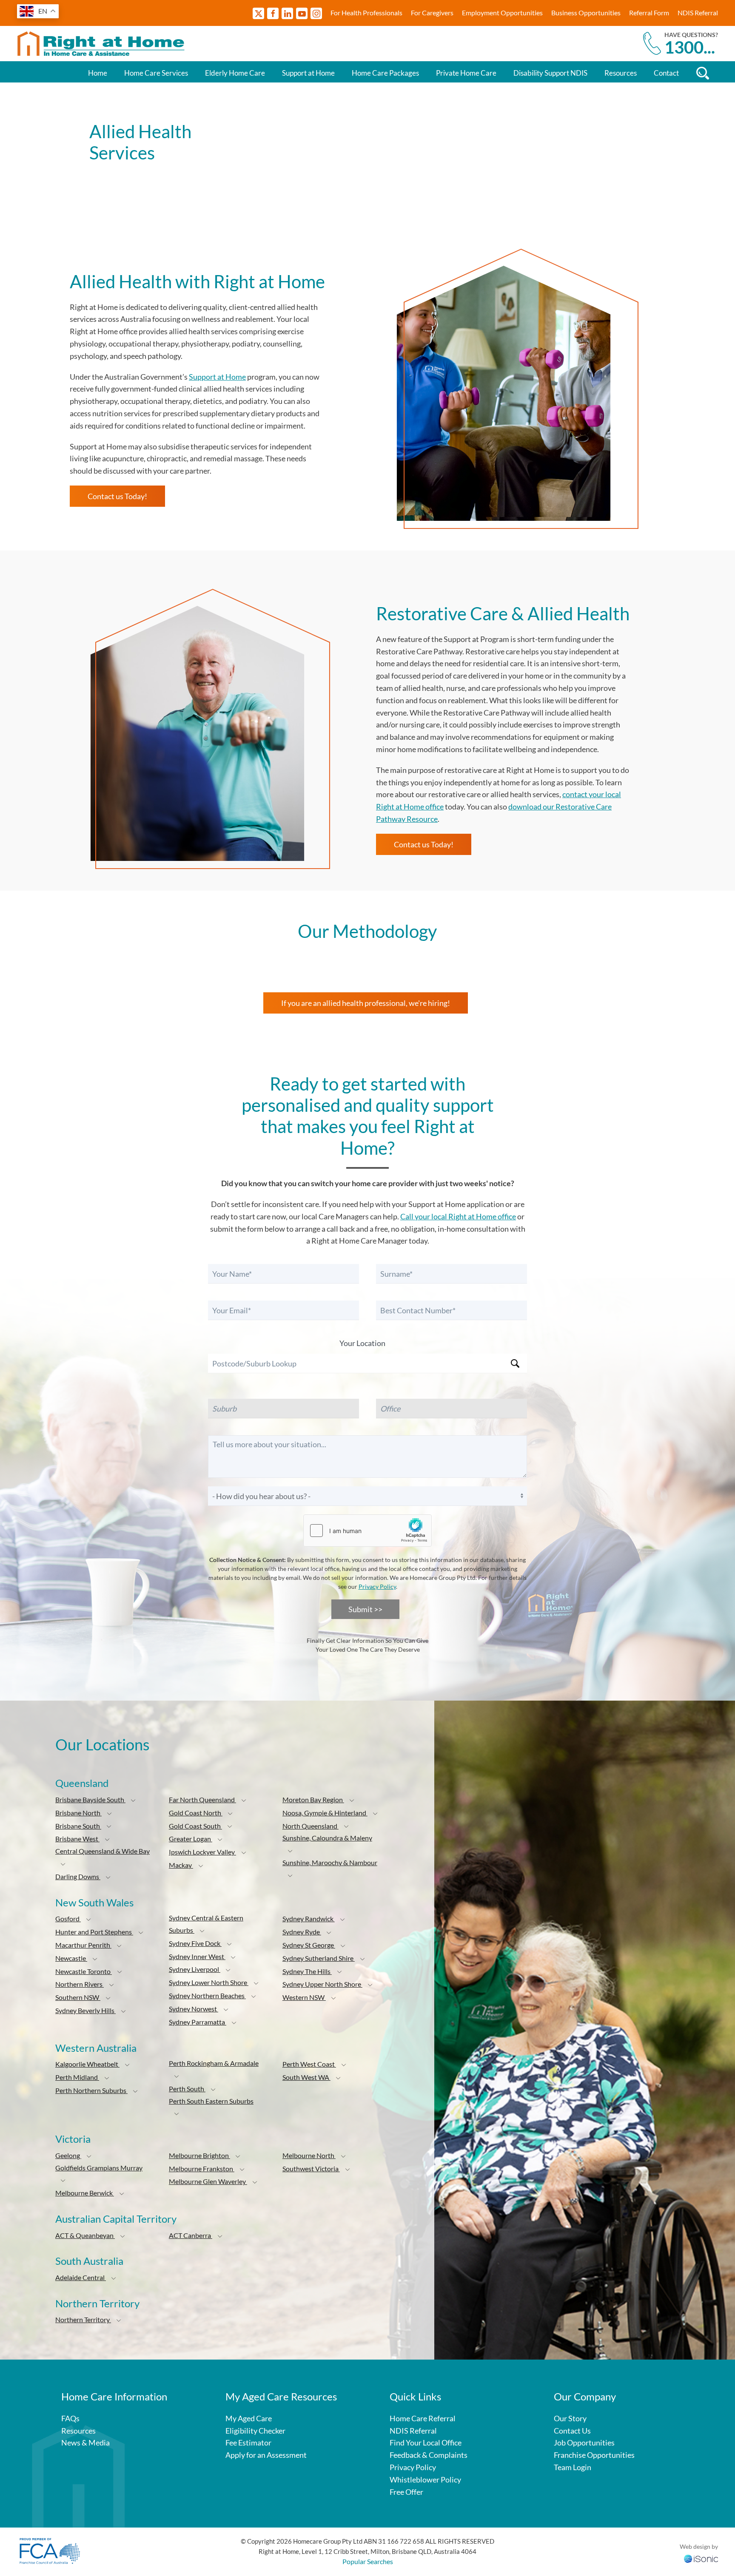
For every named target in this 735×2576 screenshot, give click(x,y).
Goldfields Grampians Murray (99, 2168)
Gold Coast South (195, 1826)
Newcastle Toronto (84, 1971)
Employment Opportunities (502, 13)
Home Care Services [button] (156, 73)
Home (98, 73)
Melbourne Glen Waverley (208, 2181)
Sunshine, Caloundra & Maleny (327, 1838)
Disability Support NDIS (550, 73)
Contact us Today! (117, 496)
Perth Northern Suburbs (91, 2090)
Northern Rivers (80, 1984)
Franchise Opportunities (594, 2455)
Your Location (362, 1343)
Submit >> (365, 1609)
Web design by (699, 2546)
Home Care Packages (385, 73)
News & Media (85, 2443)
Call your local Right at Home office (458, 1216)
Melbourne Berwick (85, 2193)
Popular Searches (368, 2561)
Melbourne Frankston (202, 2168)
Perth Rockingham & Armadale (214, 2063)
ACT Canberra (191, 2235)
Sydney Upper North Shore (322, 1984)
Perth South (187, 2089)
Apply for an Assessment (266, 2455)
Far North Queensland (202, 1799)
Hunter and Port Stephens (94, 1932)
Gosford (68, 1919)
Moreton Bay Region (313, 1799)
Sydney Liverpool (195, 1969)
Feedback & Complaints (429, 2455)
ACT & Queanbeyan (85, 2235)
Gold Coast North (196, 1813)
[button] (133, 1801)
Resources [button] (621, 73)
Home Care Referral (423, 2418)
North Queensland (311, 1826)
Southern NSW (78, 1997)
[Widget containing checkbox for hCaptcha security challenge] (367, 1531)
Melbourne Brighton (199, 2155)
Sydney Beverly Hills (85, 2010)
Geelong (68, 2155)
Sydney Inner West (197, 1956)
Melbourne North (309, 2155)
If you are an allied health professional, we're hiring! (366, 1003)
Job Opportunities (584, 2443)
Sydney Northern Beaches (207, 1995)
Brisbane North (78, 1813)
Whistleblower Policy (425, 2479)
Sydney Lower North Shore (209, 1982)
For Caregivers (432, 13)
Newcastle (71, 1958)
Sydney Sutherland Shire (319, 1958)
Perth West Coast (309, 2064)
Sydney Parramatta (198, 2022)
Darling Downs (78, 1876)
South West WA (306, 2077)
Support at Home (308, 73)
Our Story (570, 2418)
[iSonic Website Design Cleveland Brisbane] (701, 2558)
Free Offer (406, 2492)
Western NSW (304, 1997)
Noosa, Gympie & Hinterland (325, 1813)
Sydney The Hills (307, 1971)
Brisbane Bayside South (90, 1799)
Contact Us (572, 2431)
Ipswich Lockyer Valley (202, 1852)
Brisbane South (78, 1826)
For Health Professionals (366, 13)
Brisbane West (77, 1839)
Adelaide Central (81, 2277)
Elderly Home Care (235, 73)
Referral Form (649, 13)
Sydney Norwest (194, 2009)
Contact (666, 73)
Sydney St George (309, 1945)
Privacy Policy (377, 1586)
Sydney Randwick (309, 1919)
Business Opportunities (586, 13)
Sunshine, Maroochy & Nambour (330, 1862)
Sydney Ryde (302, 1932)
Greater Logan (191, 1839)
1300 (690, 47)
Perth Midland (77, 2077)
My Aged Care (249, 2418)
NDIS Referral (698, 13)
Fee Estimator (248, 2443)
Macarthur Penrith (83, 1945)
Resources (78, 2431)
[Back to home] (102, 44)
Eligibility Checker (255, 2431)
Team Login (573, 2467)
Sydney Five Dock (195, 1943)
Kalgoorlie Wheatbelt (87, 2064)
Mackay (181, 1865)
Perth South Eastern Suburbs (211, 2101)
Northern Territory (83, 2319)
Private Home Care (466, 73)
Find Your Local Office (426, 2443)
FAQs (70, 2418)
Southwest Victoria (311, 2168)
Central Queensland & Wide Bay (103, 1851)
